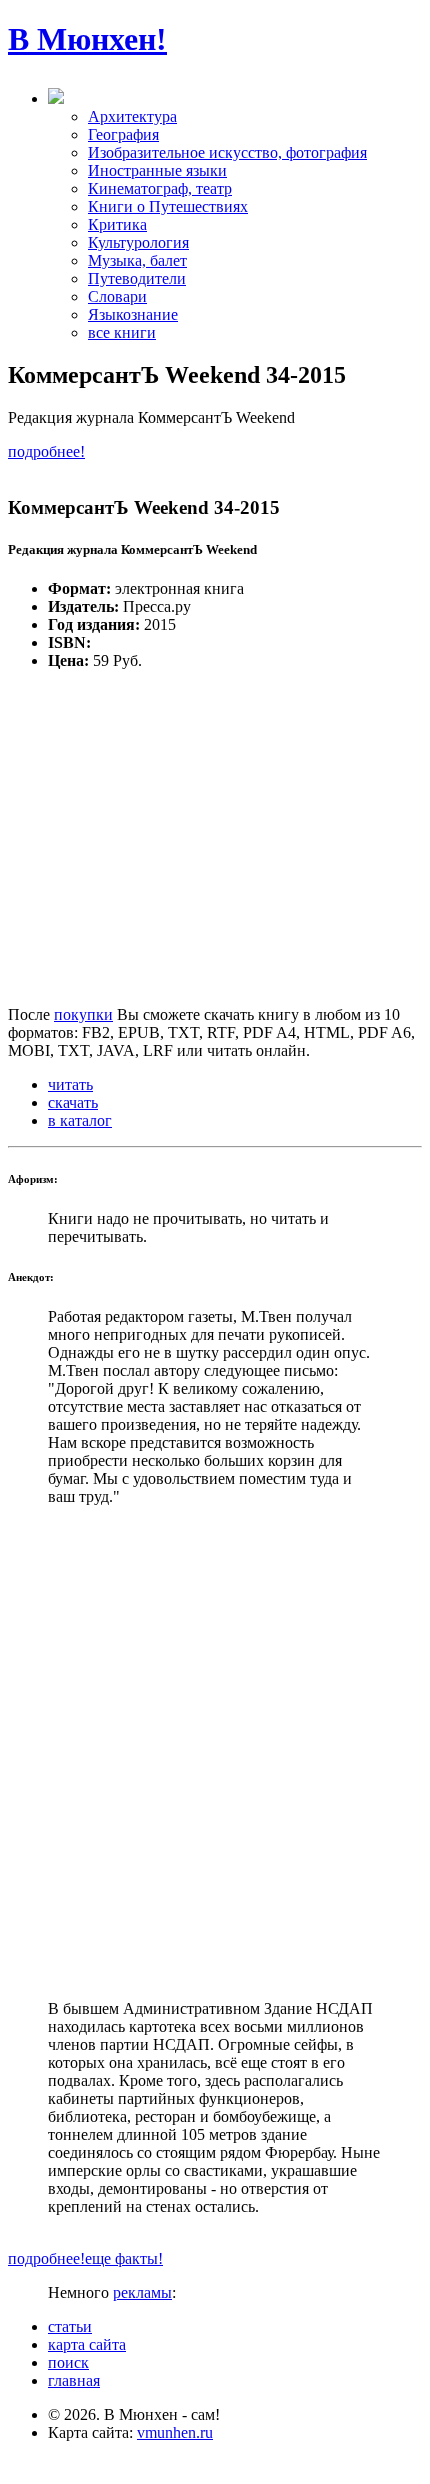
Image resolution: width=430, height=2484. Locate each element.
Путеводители (137, 278)
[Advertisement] (215, 1753)
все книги (122, 332)
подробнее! (46, 451)
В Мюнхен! (87, 39)
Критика (117, 224)
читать (70, 1084)
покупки (83, 1014)
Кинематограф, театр (160, 188)
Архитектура (132, 116)
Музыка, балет (137, 260)
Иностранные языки (157, 170)
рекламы (142, 2292)
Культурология (138, 242)
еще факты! (124, 2258)
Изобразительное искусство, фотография (227, 152)
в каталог (80, 1120)
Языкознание (133, 314)
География (123, 134)
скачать (73, 1102)
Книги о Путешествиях (168, 206)
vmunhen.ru (175, 2432)
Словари (117, 296)
